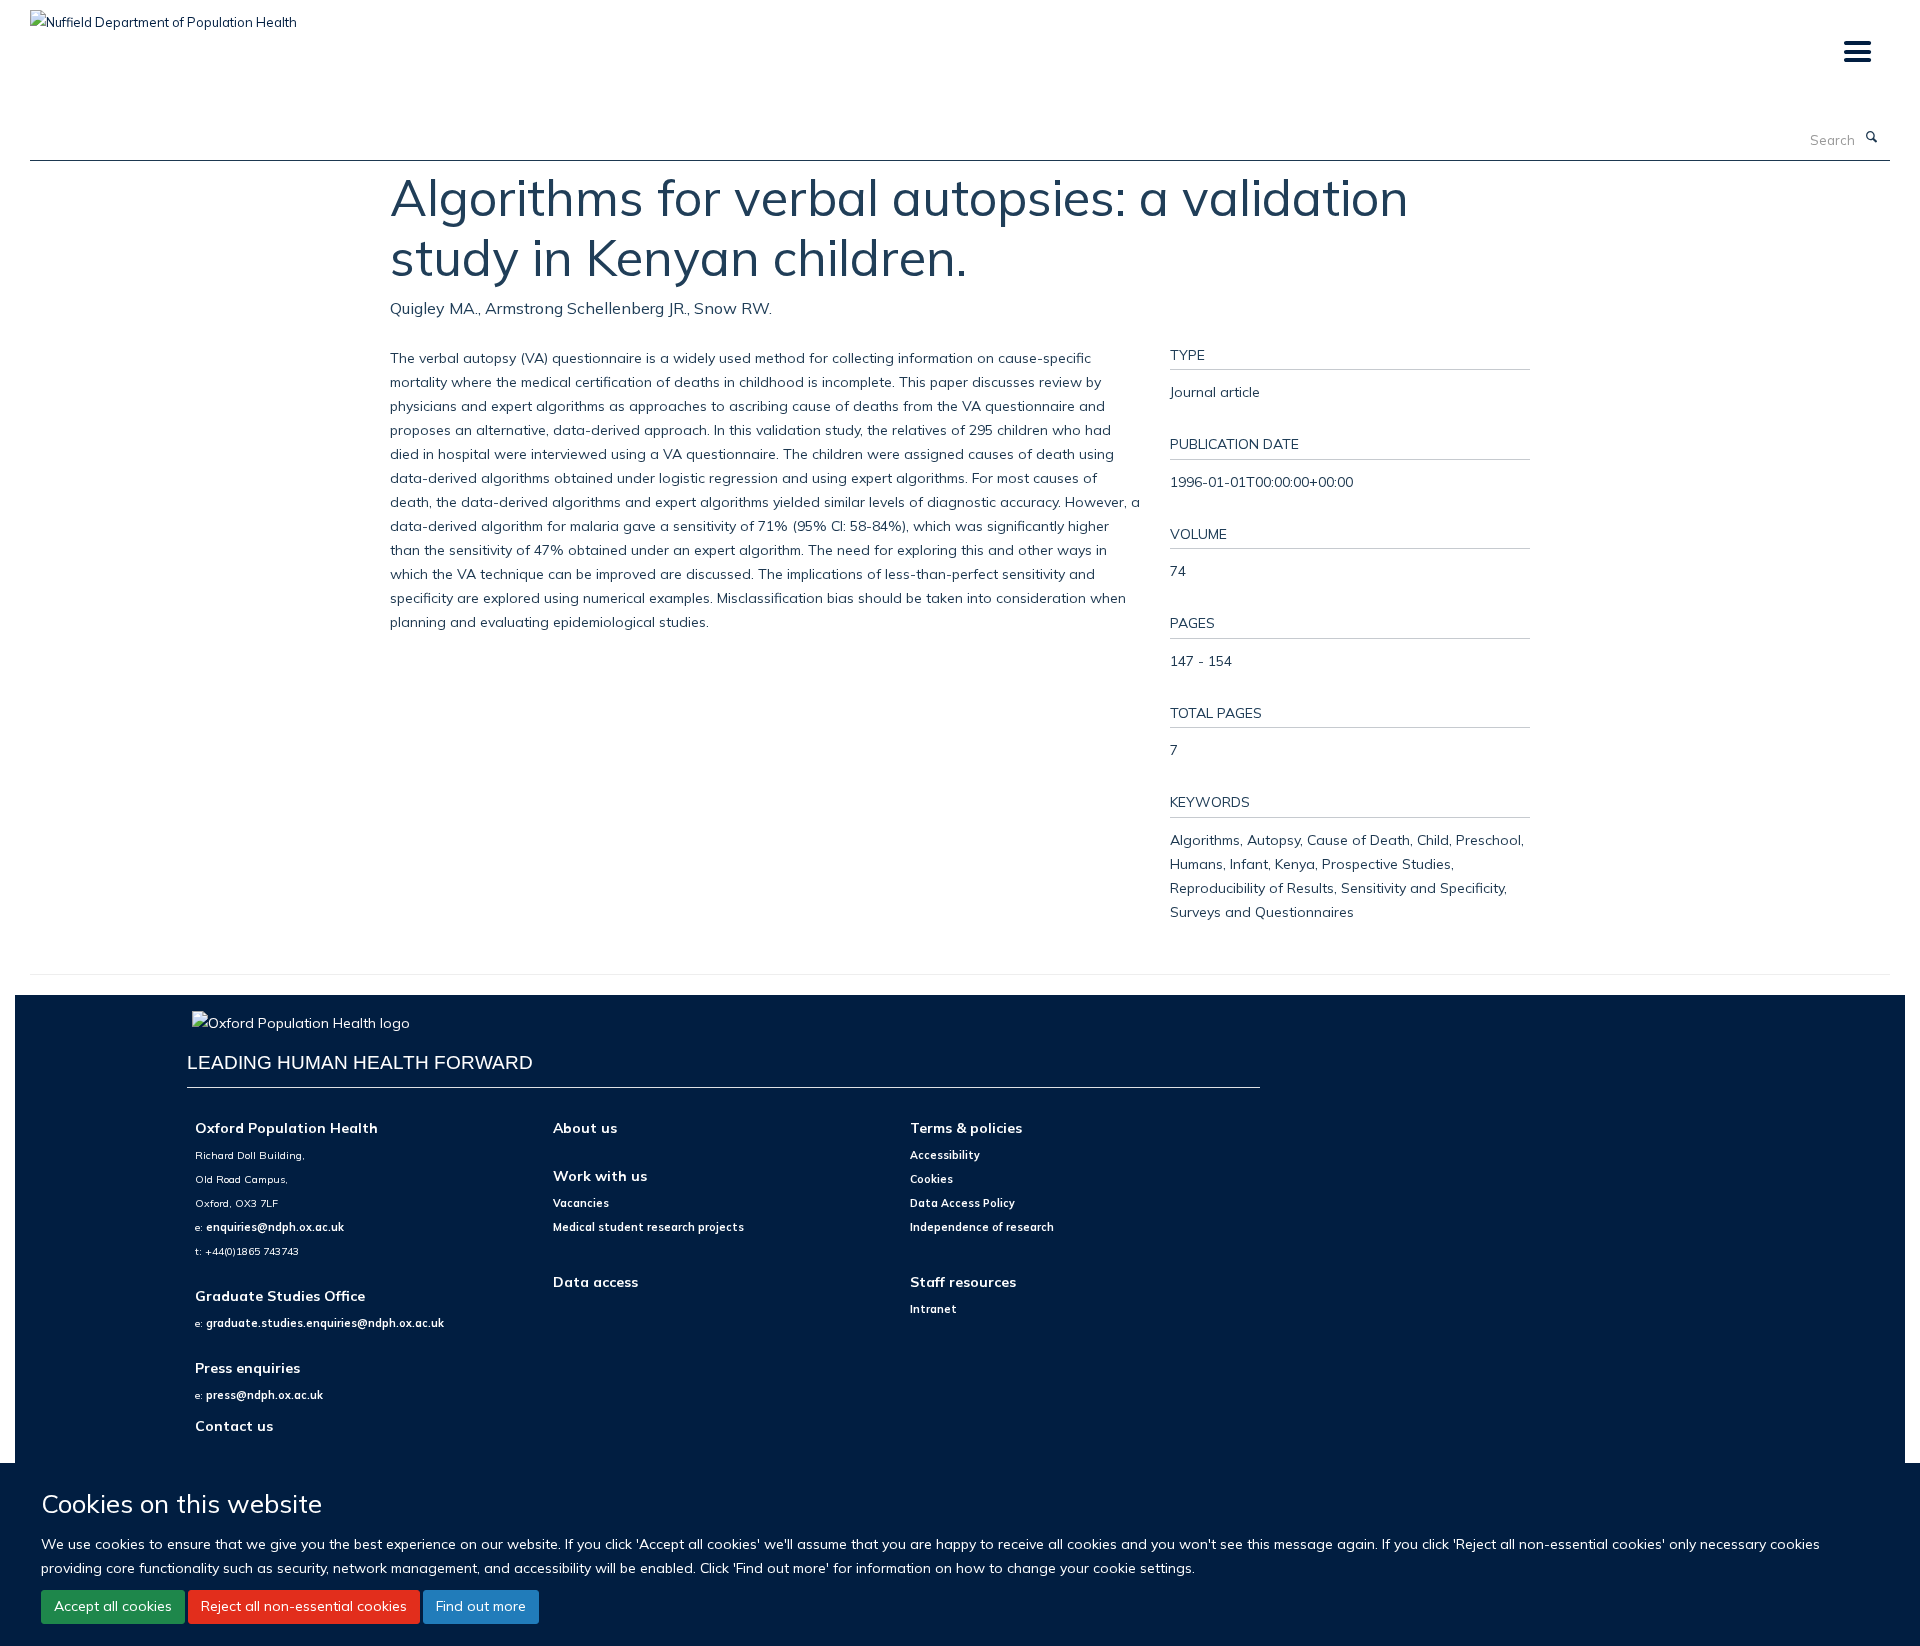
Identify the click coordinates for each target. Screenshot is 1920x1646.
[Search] (1871, 138)
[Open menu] (1856, 52)
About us (585, 1127)
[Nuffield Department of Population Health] (163, 15)
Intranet (933, 1309)
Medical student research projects (648, 1227)
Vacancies (581, 1203)
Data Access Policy (962, 1203)
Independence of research (982, 1227)
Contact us (234, 1425)
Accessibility (945, 1155)
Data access (595, 1281)
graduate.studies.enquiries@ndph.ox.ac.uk (325, 1323)
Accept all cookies (113, 1606)
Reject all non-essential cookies (304, 1606)
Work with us (600, 1175)
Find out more (481, 1606)
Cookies (931, 1179)
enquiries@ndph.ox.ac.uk (275, 1227)
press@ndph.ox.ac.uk (264, 1395)
